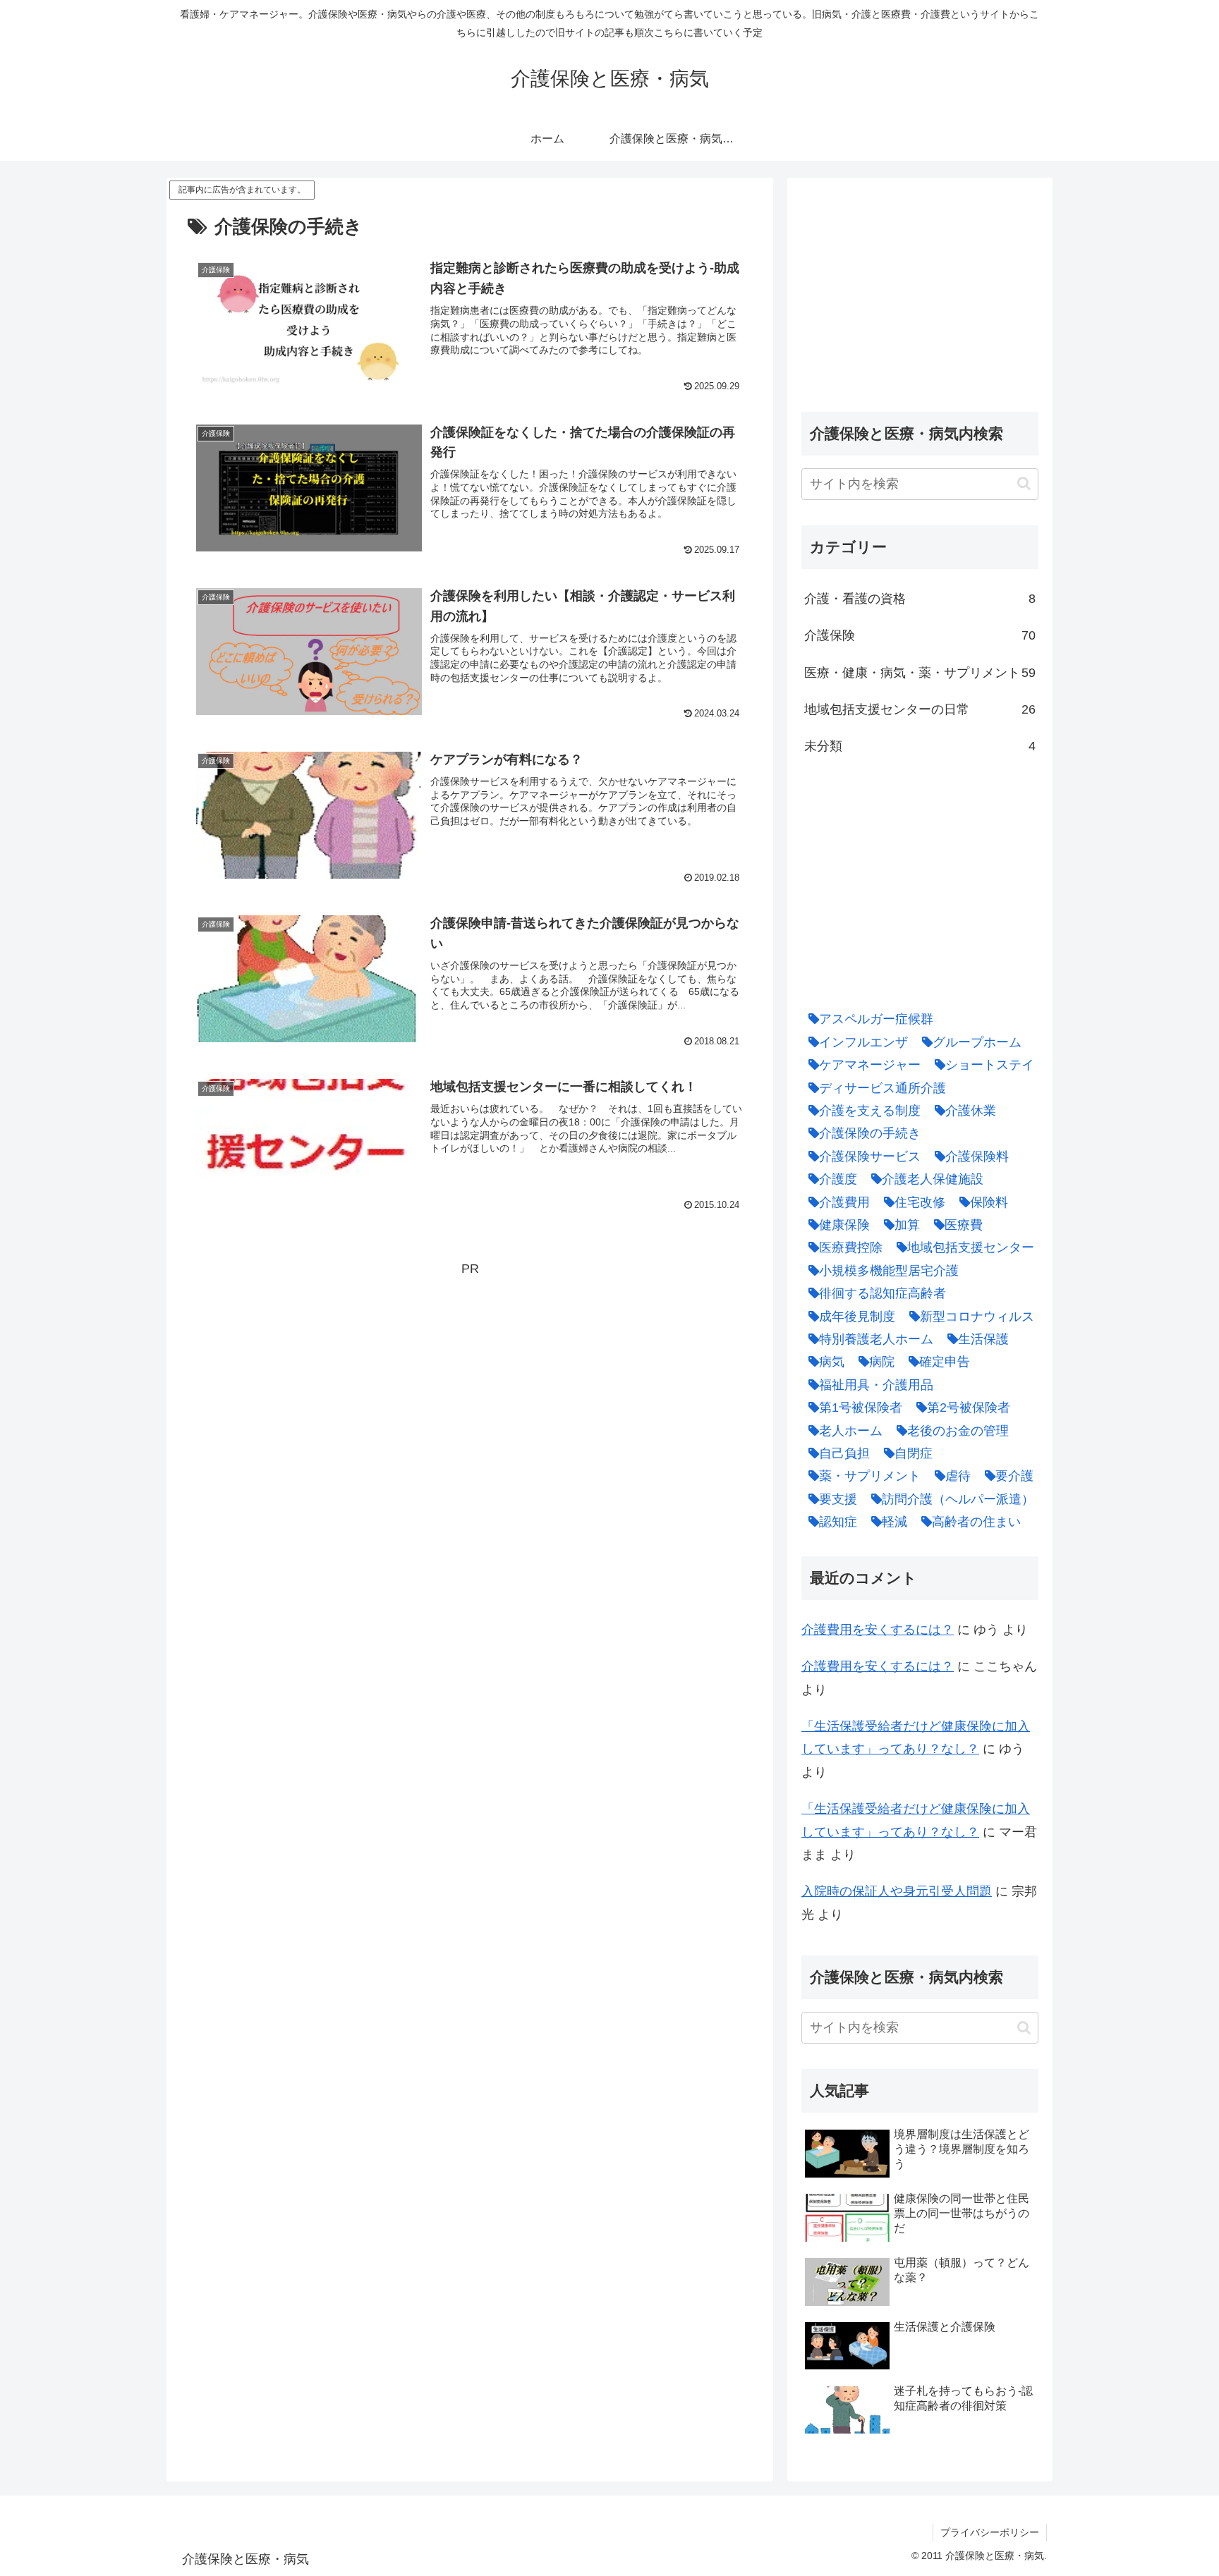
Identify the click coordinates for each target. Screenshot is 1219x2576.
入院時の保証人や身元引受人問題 (897, 1891)
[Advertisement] (470, 1379)
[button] (1024, 483)
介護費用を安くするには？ (878, 1630)
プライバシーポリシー (990, 2532)
